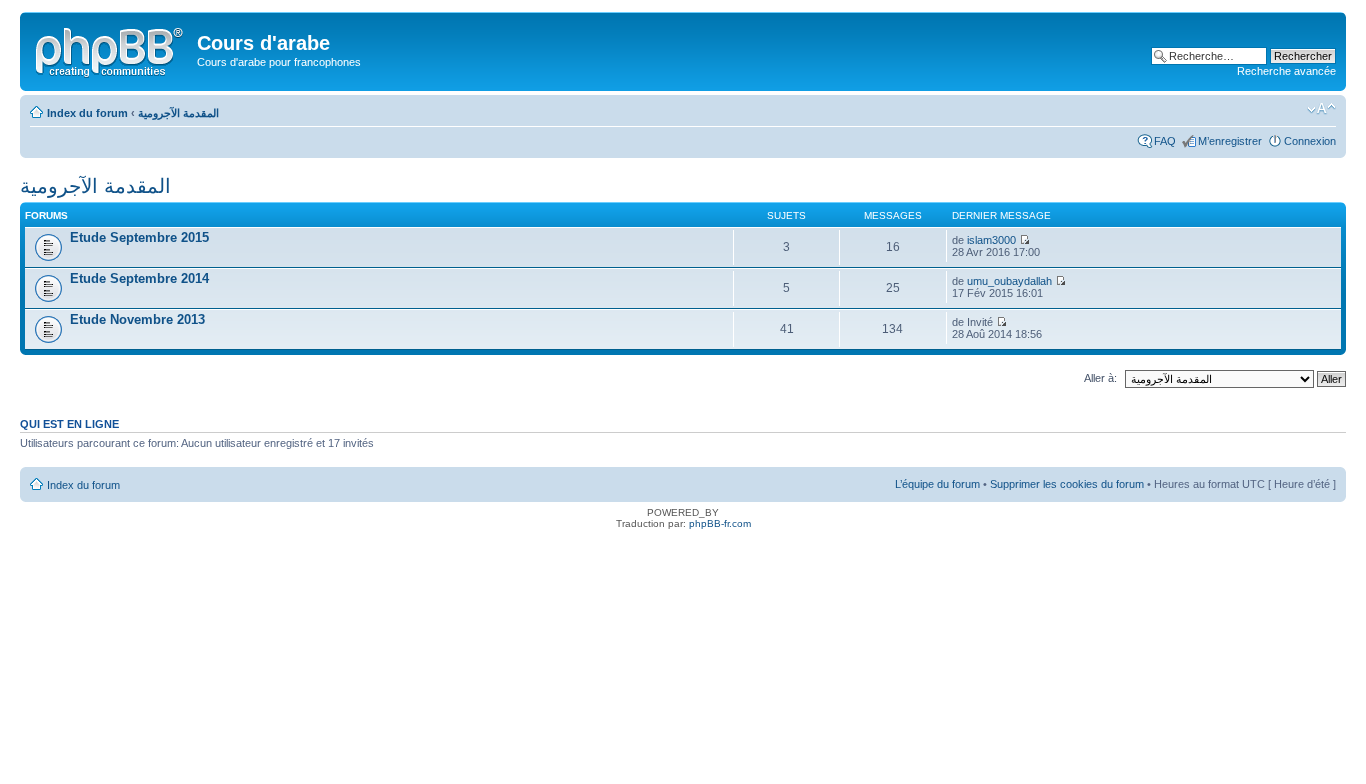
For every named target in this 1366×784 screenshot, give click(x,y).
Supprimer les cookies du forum (1067, 484)
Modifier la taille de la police (1321, 109)
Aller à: (1100, 378)
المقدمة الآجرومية (178, 113)
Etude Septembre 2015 (139, 237)
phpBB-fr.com (720, 523)
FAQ (1165, 141)
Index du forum (87, 113)
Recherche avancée (1286, 71)
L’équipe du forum (937, 484)
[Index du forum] (111, 49)
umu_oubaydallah (1009, 281)
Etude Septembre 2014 (139, 278)
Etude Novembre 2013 (137, 319)
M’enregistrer (1230, 141)
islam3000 (991, 240)
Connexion (1310, 141)
